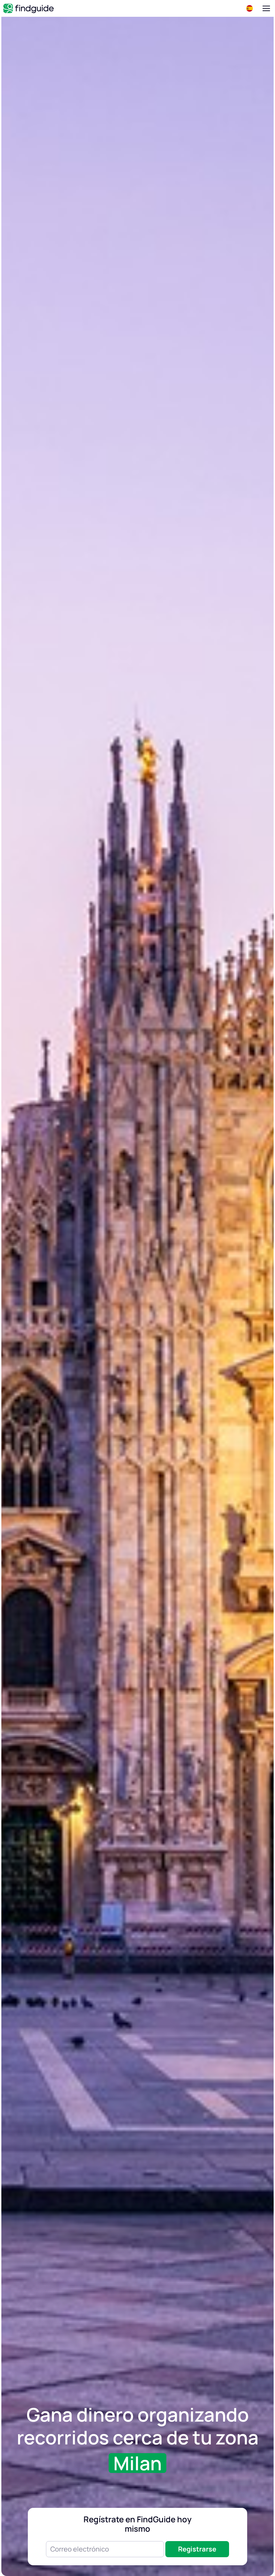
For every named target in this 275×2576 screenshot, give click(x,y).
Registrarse (197, 2549)
